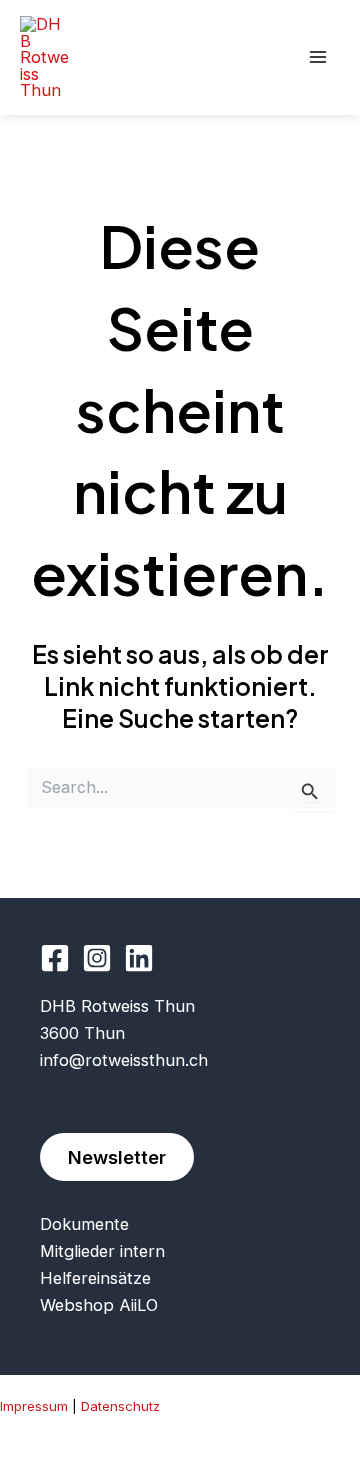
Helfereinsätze (95, 1278)
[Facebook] (55, 958)
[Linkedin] (139, 958)
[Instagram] (97, 958)
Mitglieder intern (102, 1251)
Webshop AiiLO (99, 1305)
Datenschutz (120, 1406)
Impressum (34, 1406)
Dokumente (84, 1224)
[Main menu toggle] (317, 57)
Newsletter (117, 1157)
